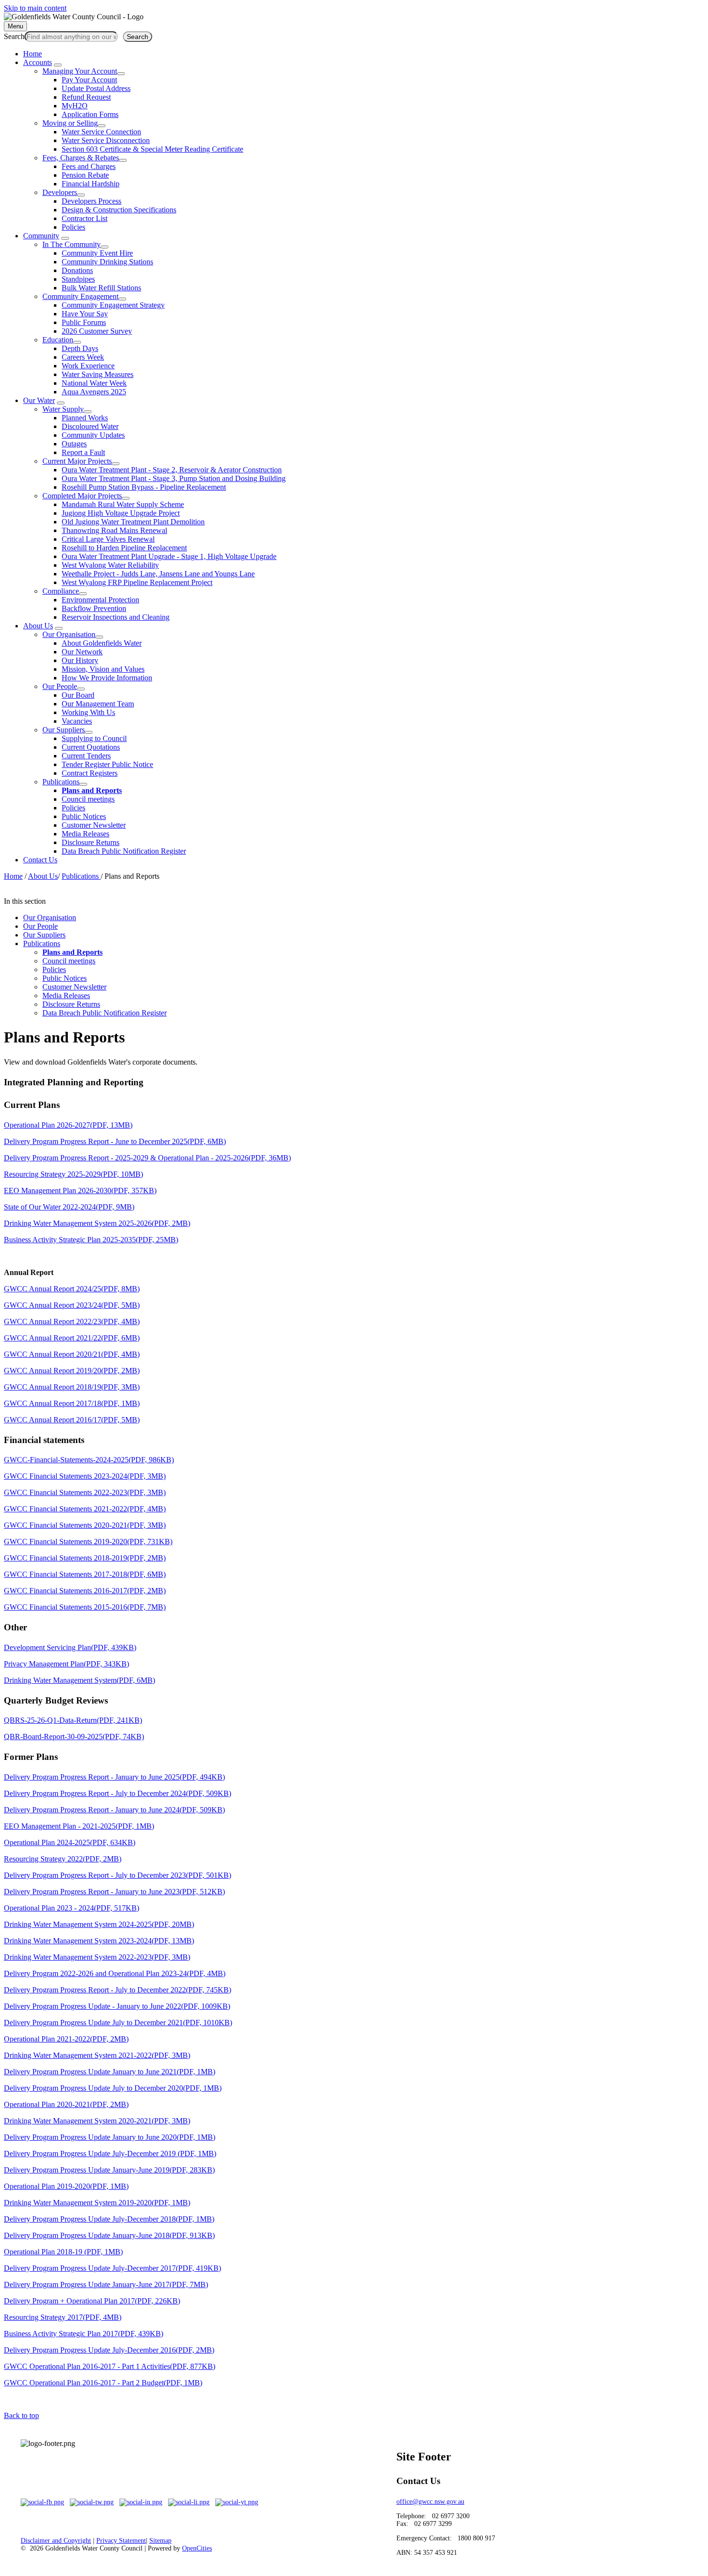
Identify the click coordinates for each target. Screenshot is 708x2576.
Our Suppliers (64, 730)
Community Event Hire (97, 253)
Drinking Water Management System (79, 1680)
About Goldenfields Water (102, 643)
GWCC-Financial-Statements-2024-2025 (89, 1460)
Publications (61, 782)
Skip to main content (35, 8)
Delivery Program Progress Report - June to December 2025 (115, 1141)
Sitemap (160, 2541)
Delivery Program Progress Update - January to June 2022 (117, 2006)
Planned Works (85, 418)
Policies (73, 227)
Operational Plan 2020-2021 (66, 2104)
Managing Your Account (80, 71)
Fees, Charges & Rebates (81, 158)
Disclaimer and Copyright (56, 2541)
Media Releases (85, 834)
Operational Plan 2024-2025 (70, 1842)
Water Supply (63, 409)
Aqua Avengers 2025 (94, 392)
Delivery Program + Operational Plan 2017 (92, 2301)
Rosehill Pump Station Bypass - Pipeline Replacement (144, 487)
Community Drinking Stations (107, 262)
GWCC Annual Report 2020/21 (72, 1354)
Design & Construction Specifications (119, 210)
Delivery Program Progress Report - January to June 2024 (114, 1810)
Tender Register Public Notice (107, 764)
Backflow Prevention (94, 608)
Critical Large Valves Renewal (108, 539)
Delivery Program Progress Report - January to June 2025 (114, 1777)
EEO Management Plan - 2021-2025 (79, 1826)
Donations (77, 270)
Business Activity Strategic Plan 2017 (84, 2334)
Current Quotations (91, 747)
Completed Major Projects (82, 496)
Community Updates (93, 435)
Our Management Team (98, 704)
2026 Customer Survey (97, 331)
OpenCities (197, 2548)
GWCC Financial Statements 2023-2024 (85, 1476)
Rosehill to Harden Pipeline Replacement (124, 548)
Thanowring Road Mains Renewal (114, 530)
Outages (74, 444)
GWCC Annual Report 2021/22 (72, 1338)
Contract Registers (90, 773)
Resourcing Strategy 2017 (63, 2317)
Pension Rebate (85, 175)
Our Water (39, 400)
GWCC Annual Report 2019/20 (72, 1371)
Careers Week (83, 357)
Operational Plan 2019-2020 (66, 2186)
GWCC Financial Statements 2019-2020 (88, 1542)
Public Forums (84, 322)
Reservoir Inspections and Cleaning (116, 617)
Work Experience (88, 366)
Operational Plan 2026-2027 (68, 1125)
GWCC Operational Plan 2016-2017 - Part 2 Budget (103, 2383)
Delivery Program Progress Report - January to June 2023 (114, 1892)
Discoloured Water (90, 426)
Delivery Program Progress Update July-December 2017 (112, 2268)
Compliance (61, 591)
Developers (60, 192)
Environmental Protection (100, 600)
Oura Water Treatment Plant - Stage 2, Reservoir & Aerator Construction (172, 470)
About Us (38, 626)
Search (14, 36)
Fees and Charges (89, 166)
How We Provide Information (107, 678)
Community (41, 236)
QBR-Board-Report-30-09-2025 (74, 1737)
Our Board (78, 695)
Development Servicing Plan (70, 1647)
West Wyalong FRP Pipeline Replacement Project (137, 582)
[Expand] (58, 65)
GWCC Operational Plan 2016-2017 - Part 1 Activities (110, 2366)
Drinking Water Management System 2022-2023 (97, 1957)
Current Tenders (86, 756)
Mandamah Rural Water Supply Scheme (123, 504)
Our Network (82, 652)
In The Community (72, 244)
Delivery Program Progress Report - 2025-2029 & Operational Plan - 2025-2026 (147, 1158)
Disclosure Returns (91, 842)
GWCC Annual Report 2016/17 (72, 1420)
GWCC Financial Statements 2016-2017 (85, 1591)
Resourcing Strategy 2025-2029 (73, 1174)
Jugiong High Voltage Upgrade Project (121, 513)
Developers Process (92, 201)
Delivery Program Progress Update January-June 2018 (109, 2235)
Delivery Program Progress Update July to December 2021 (118, 2023)
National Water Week (94, 383)
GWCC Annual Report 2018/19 (72, 1387)
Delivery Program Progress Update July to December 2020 (113, 2088)
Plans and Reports (92, 790)
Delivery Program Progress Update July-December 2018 (109, 2219)
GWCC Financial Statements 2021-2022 (85, 1509)
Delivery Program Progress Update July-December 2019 (110, 2153)
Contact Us (40, 860)
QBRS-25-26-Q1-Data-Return (73, 1720)
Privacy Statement (121, 2541)
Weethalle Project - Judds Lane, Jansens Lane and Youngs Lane (158, 574)
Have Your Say (85, 314)
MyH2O (75, 106)
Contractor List (85, 218)
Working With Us (88, 712)
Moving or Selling (70, 123)
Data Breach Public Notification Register (124, 851)
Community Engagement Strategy (113, 305)
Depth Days (80, 348)
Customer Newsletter (94, 825)
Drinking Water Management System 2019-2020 (97, 2203)
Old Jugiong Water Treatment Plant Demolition (133, 522)
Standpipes (78, 279)
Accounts (38, 62)
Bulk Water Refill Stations (101, 288)
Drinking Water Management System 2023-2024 (99, 1941)
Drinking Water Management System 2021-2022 (97, 2055)
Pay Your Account (89, 80)
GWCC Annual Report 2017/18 (72, 1403)
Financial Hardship (91, 184)
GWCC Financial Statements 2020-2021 (85, 1525)
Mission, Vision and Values (103, 669)
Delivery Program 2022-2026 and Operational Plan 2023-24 (115, 1973)
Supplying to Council (94, 738)
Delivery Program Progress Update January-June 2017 (106, 2284)
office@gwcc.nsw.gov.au (430, 2502)
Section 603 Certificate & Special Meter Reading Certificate (152, 149)
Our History (80, 660)
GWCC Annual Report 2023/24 (72, 1305)
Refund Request (86, 97)
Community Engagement (80, 296)
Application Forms (90, 114)
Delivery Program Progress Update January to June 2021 (110, 2072)
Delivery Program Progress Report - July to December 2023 (118, 1875)
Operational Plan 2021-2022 (66, 2039)
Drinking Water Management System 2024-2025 (99, 1924)
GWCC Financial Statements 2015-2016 (85, 1607)
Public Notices (84, 816)
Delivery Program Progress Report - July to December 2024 (118, 1793)
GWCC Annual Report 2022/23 (72, 1321)
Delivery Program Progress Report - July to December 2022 (118, 1990)
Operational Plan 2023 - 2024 (72, 1908)
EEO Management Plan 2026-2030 (80, 1190)
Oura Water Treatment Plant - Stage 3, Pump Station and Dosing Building (174, 478)
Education (58, 340)
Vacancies (77, 721)
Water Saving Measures (98, 374)
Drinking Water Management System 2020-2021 (97, 2121)
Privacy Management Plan (66, 1664)
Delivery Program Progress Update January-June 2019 (109, 2170)
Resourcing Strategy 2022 (63, 1859)
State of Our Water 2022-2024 (69, 1207)
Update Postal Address (96, 88)
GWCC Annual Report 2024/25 (72, 1289)
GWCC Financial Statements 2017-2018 (85, 1574)
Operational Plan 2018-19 (63, 2252)
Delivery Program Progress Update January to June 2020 (110, 2137)
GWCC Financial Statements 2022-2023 (85, 1492)
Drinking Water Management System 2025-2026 (97, 1223)
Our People (60, 686)
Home (13, 876)
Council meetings (88, 799)
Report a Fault (83, 452)
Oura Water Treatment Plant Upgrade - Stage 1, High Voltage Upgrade (169, 556)
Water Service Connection (101, 132)
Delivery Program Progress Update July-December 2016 (109, 2350)
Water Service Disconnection (106, 140)
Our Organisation (69, 634)
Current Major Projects (77, 461)
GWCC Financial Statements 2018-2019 (85, 1558)
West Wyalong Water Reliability (110, 565)
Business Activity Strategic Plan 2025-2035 (91, 1240)
